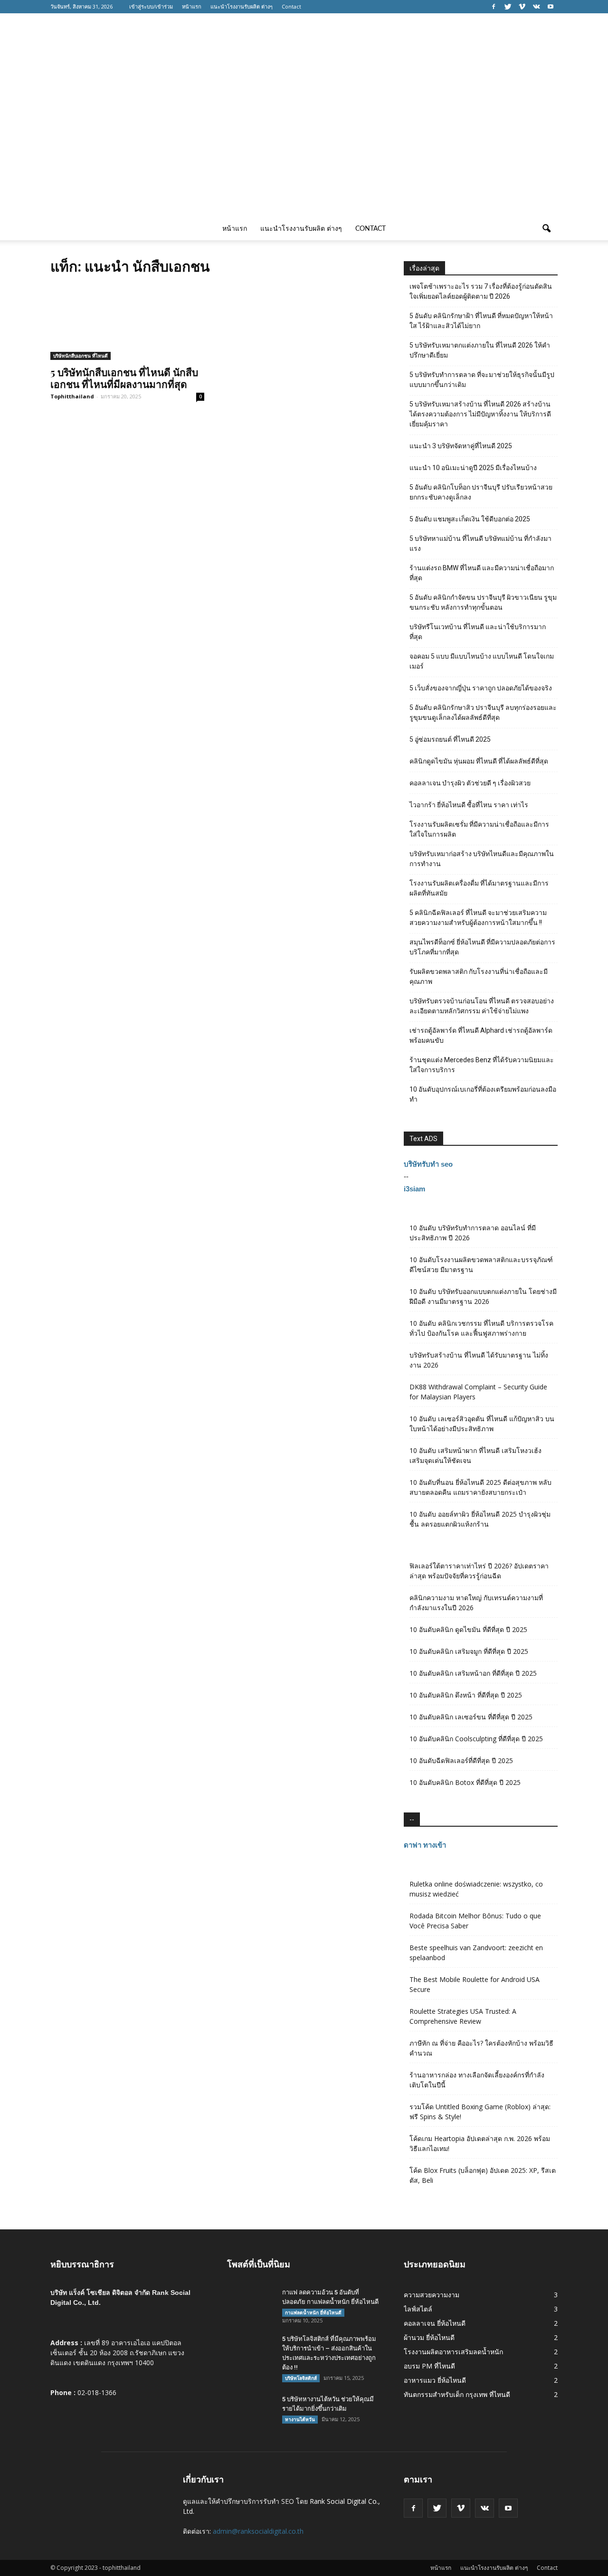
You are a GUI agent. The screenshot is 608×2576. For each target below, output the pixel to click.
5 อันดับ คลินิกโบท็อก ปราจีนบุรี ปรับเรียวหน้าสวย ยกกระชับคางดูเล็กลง (481, 492)
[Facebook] (494, 7)
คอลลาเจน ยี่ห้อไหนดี (435, 2323)
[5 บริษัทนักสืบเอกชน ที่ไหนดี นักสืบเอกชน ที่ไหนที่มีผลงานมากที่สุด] (127, 322)
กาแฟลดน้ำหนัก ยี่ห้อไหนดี (313, 2312)
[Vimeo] (522, 7)
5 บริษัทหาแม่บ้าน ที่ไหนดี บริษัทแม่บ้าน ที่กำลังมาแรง (480, 543)
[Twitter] (508, 7)
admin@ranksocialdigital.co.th (258, 2531)
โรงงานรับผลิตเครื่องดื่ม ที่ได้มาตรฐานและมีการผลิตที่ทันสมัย (479, 888)
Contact (291, 6)
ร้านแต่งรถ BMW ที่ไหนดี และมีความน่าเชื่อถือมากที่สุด (482, 573)
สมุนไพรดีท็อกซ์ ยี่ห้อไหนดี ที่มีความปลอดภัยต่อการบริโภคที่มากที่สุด (482, 947)
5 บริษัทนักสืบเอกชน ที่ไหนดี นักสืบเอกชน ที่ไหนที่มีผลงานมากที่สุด (124, 378)
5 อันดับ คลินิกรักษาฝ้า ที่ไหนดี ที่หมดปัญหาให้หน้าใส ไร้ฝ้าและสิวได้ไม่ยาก (481, 321)
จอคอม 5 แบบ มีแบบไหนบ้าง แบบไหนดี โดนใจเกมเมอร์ (482, 661)
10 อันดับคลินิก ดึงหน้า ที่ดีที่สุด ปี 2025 (466, 1695)
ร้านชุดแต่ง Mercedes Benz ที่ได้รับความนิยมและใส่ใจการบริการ (482, 1065)
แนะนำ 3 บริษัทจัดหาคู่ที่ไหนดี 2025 (461, 446)
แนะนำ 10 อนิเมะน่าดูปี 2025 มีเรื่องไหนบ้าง (473, 468)
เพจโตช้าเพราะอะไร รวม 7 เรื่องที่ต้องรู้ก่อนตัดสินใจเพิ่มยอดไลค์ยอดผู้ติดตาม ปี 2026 (481, 291)
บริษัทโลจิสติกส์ (301, 2378)
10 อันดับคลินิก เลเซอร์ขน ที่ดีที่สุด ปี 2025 (471, 1717)
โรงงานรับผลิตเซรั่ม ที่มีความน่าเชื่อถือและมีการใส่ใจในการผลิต (479, 829)
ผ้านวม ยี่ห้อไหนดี (429, 2337)
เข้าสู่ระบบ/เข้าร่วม (151, 6)
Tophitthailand (72, 396)
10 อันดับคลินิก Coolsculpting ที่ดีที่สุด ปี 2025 (476, 1739)
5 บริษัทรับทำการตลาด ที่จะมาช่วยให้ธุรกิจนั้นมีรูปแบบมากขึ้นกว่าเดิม (482, 380)
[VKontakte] (536, 7)
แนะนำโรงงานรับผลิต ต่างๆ (242, 6)
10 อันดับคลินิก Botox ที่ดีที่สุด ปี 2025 (465, 1782)
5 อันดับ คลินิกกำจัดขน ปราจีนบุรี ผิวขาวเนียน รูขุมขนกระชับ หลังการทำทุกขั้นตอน (483, 602)
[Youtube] (551, 7)
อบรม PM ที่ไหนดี (429, 2366)
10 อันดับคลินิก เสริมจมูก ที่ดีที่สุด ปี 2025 (469, 1651)
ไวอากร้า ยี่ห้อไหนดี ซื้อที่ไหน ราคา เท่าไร (469, 805)
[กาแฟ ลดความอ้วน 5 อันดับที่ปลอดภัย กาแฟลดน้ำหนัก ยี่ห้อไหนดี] (251, 2304)
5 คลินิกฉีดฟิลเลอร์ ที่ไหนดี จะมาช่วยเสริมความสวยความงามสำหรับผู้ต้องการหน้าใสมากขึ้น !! (478, 918)
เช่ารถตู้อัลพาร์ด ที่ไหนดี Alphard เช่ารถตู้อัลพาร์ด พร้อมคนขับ (481, 1035)
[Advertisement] (304, 146)
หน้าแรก (192, 6)
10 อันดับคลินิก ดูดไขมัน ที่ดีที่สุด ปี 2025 (468, 1629)
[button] (546, 229)
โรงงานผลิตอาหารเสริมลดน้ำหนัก (453, 2352)
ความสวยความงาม (432, 2295)
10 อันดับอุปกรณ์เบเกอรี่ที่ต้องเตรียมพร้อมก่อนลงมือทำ (483, 1094)
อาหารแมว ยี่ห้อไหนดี (435, 2380)
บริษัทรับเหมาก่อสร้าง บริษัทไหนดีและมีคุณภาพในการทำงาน (482, 859)
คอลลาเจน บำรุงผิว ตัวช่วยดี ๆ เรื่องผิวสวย (470, 783)
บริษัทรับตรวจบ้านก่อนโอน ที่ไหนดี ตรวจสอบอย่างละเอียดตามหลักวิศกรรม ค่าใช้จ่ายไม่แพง (482, 1006)
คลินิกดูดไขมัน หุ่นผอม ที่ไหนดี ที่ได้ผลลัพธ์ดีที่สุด (479, 761)
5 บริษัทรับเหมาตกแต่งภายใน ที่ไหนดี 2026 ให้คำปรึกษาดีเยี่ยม (480, 350)
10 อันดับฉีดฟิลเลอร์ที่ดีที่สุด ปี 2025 (461, 1760)
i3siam (414, 1189)
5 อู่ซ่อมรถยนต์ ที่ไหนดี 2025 (450, 739)
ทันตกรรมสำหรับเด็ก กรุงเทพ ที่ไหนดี (457, 2394)
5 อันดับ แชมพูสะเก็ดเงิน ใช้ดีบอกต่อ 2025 (470, 519)
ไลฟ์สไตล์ (418, 2309)
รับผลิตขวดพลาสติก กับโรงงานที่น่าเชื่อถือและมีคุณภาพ (479, 977)
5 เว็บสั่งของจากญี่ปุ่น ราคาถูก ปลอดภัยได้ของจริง (481, 688)
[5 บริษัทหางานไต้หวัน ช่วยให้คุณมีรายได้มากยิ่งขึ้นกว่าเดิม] (251, 2411)
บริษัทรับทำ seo (428, 1164)
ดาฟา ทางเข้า (425, 1845)
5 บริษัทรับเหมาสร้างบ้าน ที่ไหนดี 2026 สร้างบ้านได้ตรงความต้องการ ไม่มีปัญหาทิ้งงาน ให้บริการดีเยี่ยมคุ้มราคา (480, 414)
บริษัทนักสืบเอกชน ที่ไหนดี (81, 356)
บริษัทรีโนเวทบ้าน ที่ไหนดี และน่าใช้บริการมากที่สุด (478, 632)
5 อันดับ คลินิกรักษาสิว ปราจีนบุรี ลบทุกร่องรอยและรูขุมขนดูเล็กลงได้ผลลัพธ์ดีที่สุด (483, 712)
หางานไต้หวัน (300, 2419)
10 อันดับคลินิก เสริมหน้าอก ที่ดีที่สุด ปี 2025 (473, 1673)
